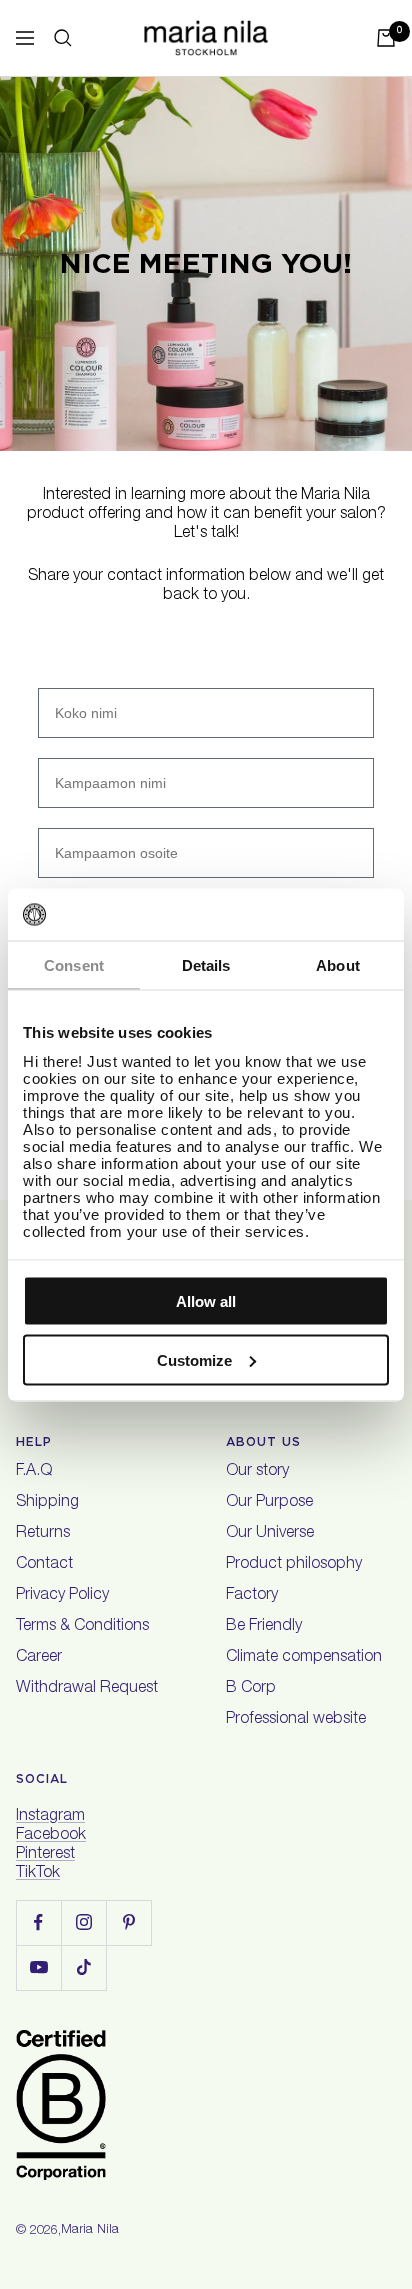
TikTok (38, 1874)
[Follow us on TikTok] (83, 1967)
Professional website (296, 1720)
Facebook (51, 1836)
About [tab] (338, 965)
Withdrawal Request (87, 1689)
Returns (43, 1534)
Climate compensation (304, 1658)
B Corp (251, 1689)
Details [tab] (206, 965)
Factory (252, 1596)
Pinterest (45, 1855)
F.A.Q (34, 1472)
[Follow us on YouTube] (38, 1967)
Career (39, 1658)
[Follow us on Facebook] (38, 1922)
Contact (44, 1565)
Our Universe (270, 1534)
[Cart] (386, 38)
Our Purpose (269, 1503)
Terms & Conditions (82, 1627)
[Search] (63, 38)
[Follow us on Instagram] (83, 1922)
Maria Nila (90, 2230)
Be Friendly (264, 1627)
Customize (194, 1359)
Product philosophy (294, 1565)
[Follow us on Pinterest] (128, 1922)
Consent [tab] (74, 965)
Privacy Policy (62, 1596)
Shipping (47, 1503)
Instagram (50, 1817)
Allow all (206, 1301)
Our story (257, 1472)
